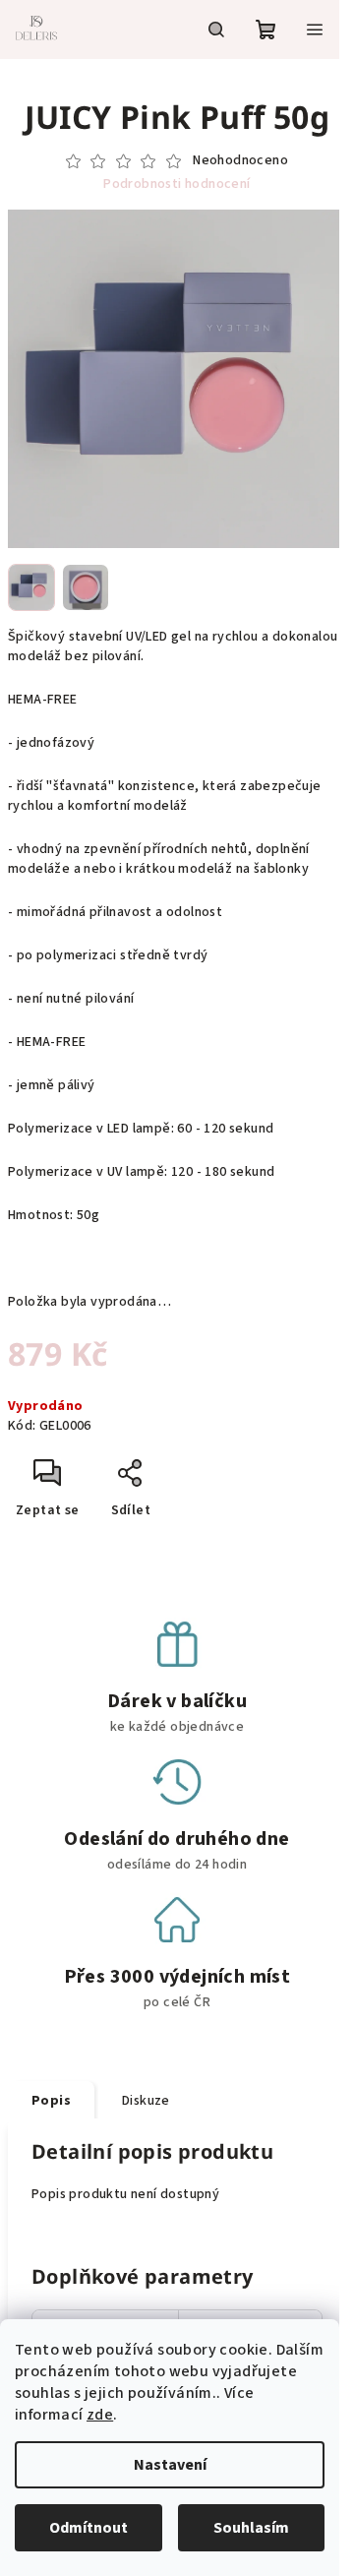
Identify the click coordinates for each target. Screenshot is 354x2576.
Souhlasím (251, 2528)
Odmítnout (88, 2528)
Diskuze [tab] (146, 2101)
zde (100, 2415)
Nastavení (170, 2465)
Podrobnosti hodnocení (177, 184)
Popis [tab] (51, 2101)
